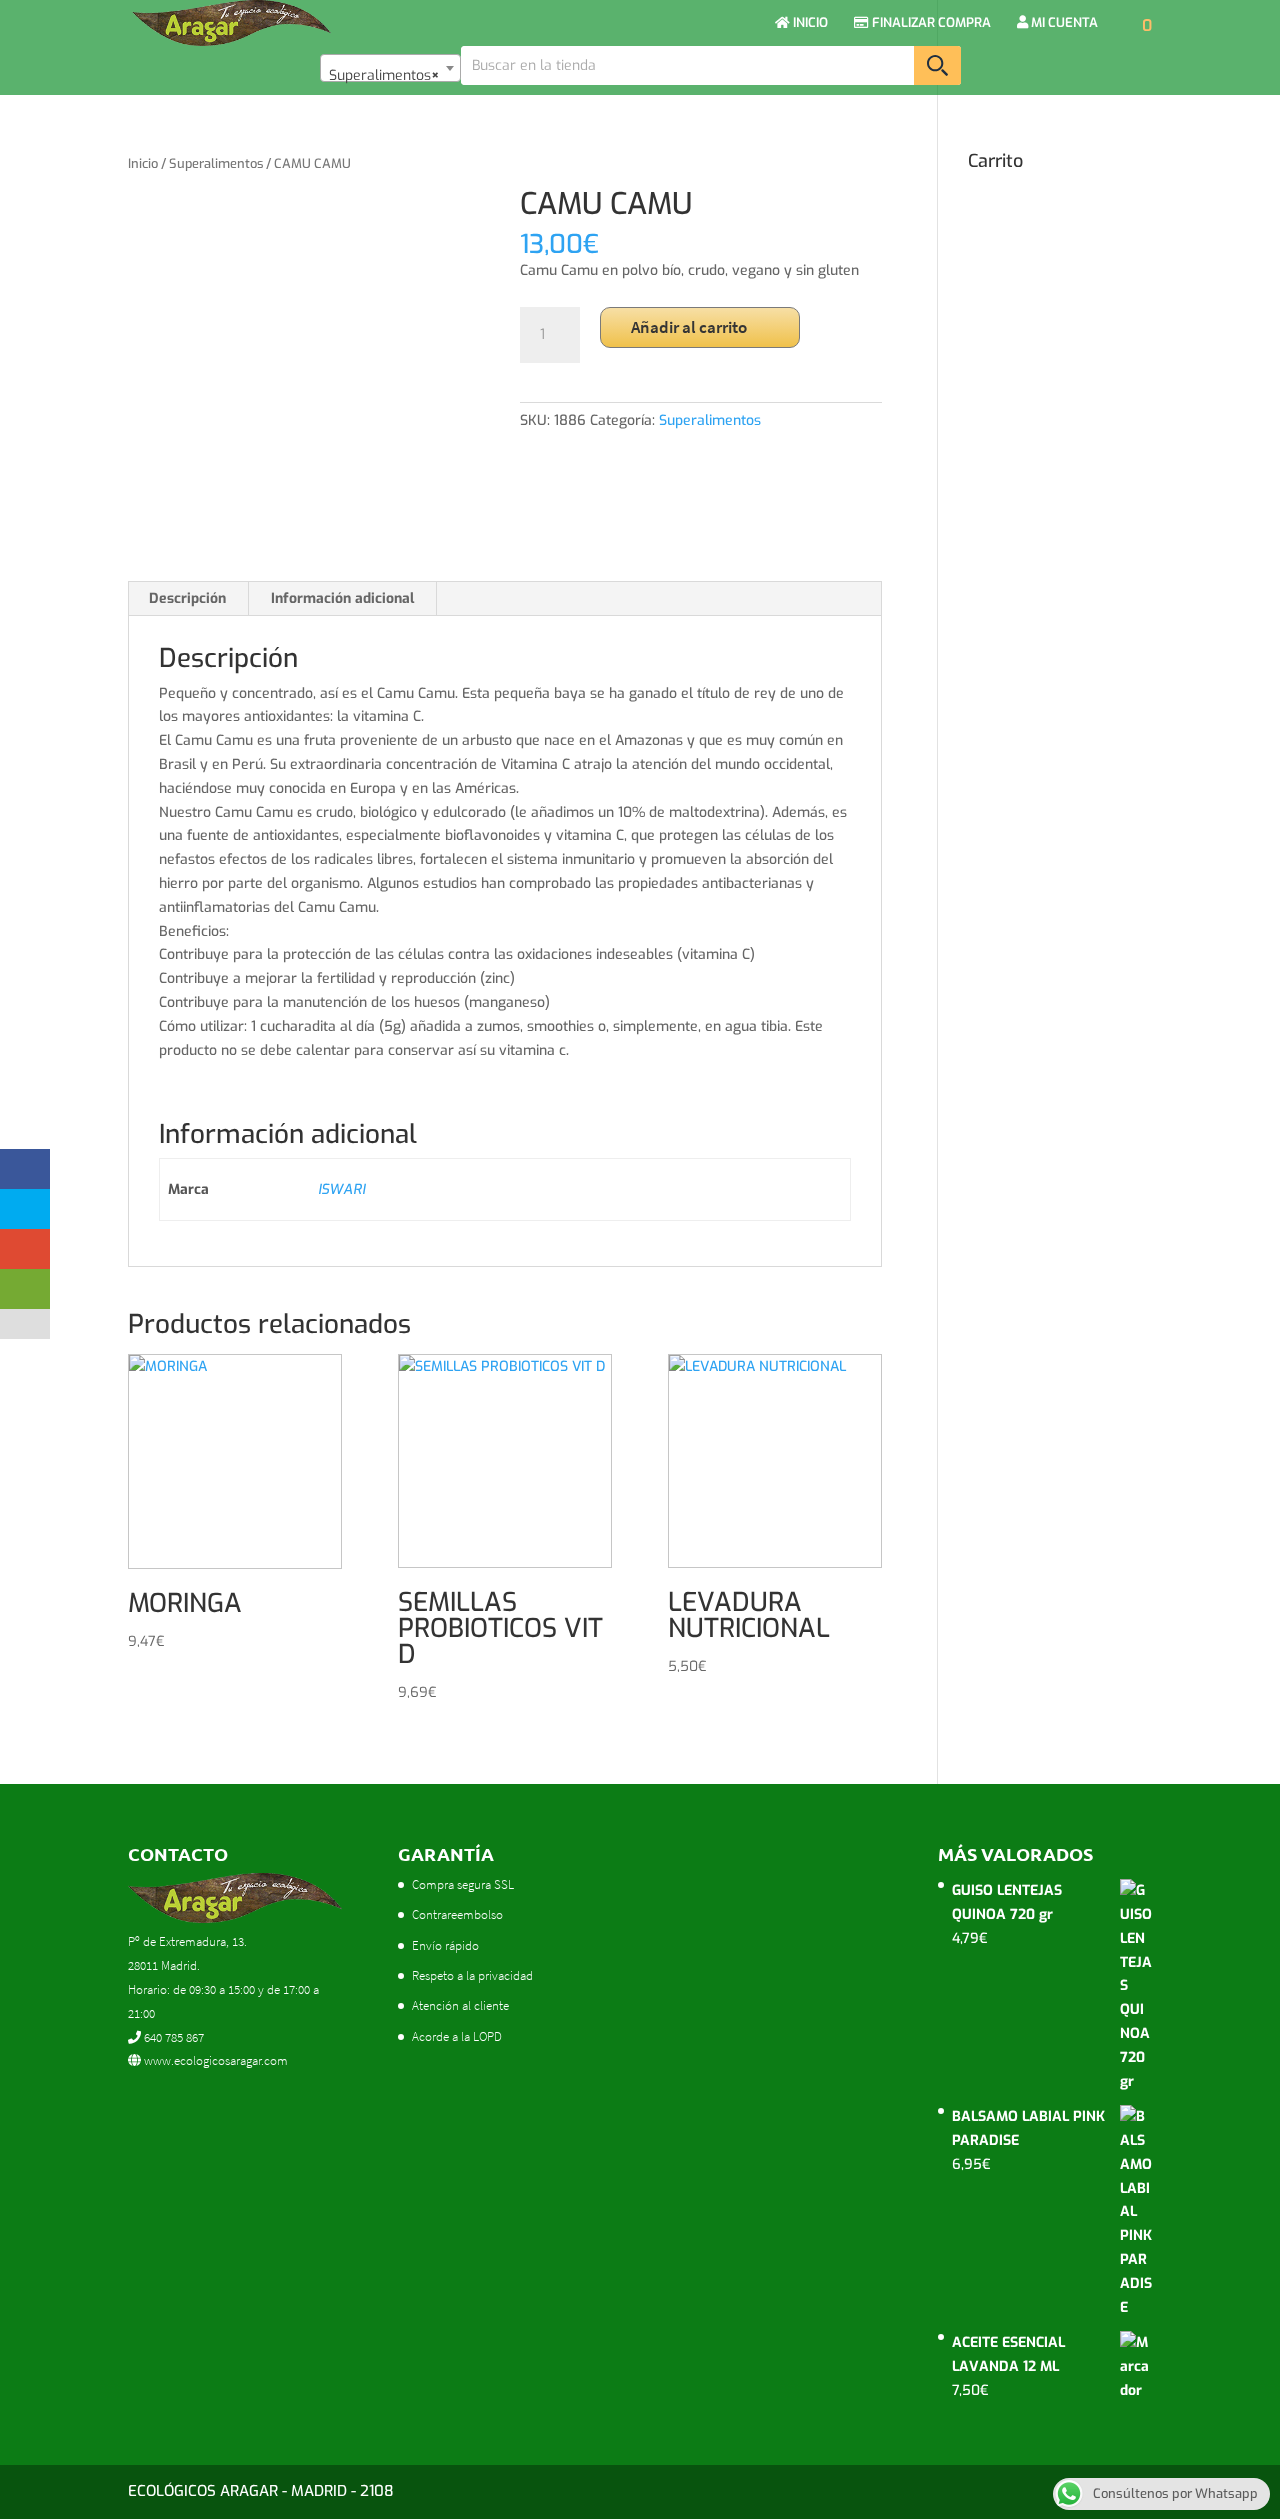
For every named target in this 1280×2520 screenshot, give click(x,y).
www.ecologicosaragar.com (214, 2060)
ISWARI (341, 1189)
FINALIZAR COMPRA (930, 23)
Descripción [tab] (187, 598)
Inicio (143, 163)
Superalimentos (216, 163)
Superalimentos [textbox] (384, 75)
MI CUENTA (1063, 23)
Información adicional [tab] (342, 598)
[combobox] (390, 68)
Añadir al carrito (689, 327)
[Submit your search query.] (937, 65)
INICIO (809, 23)
